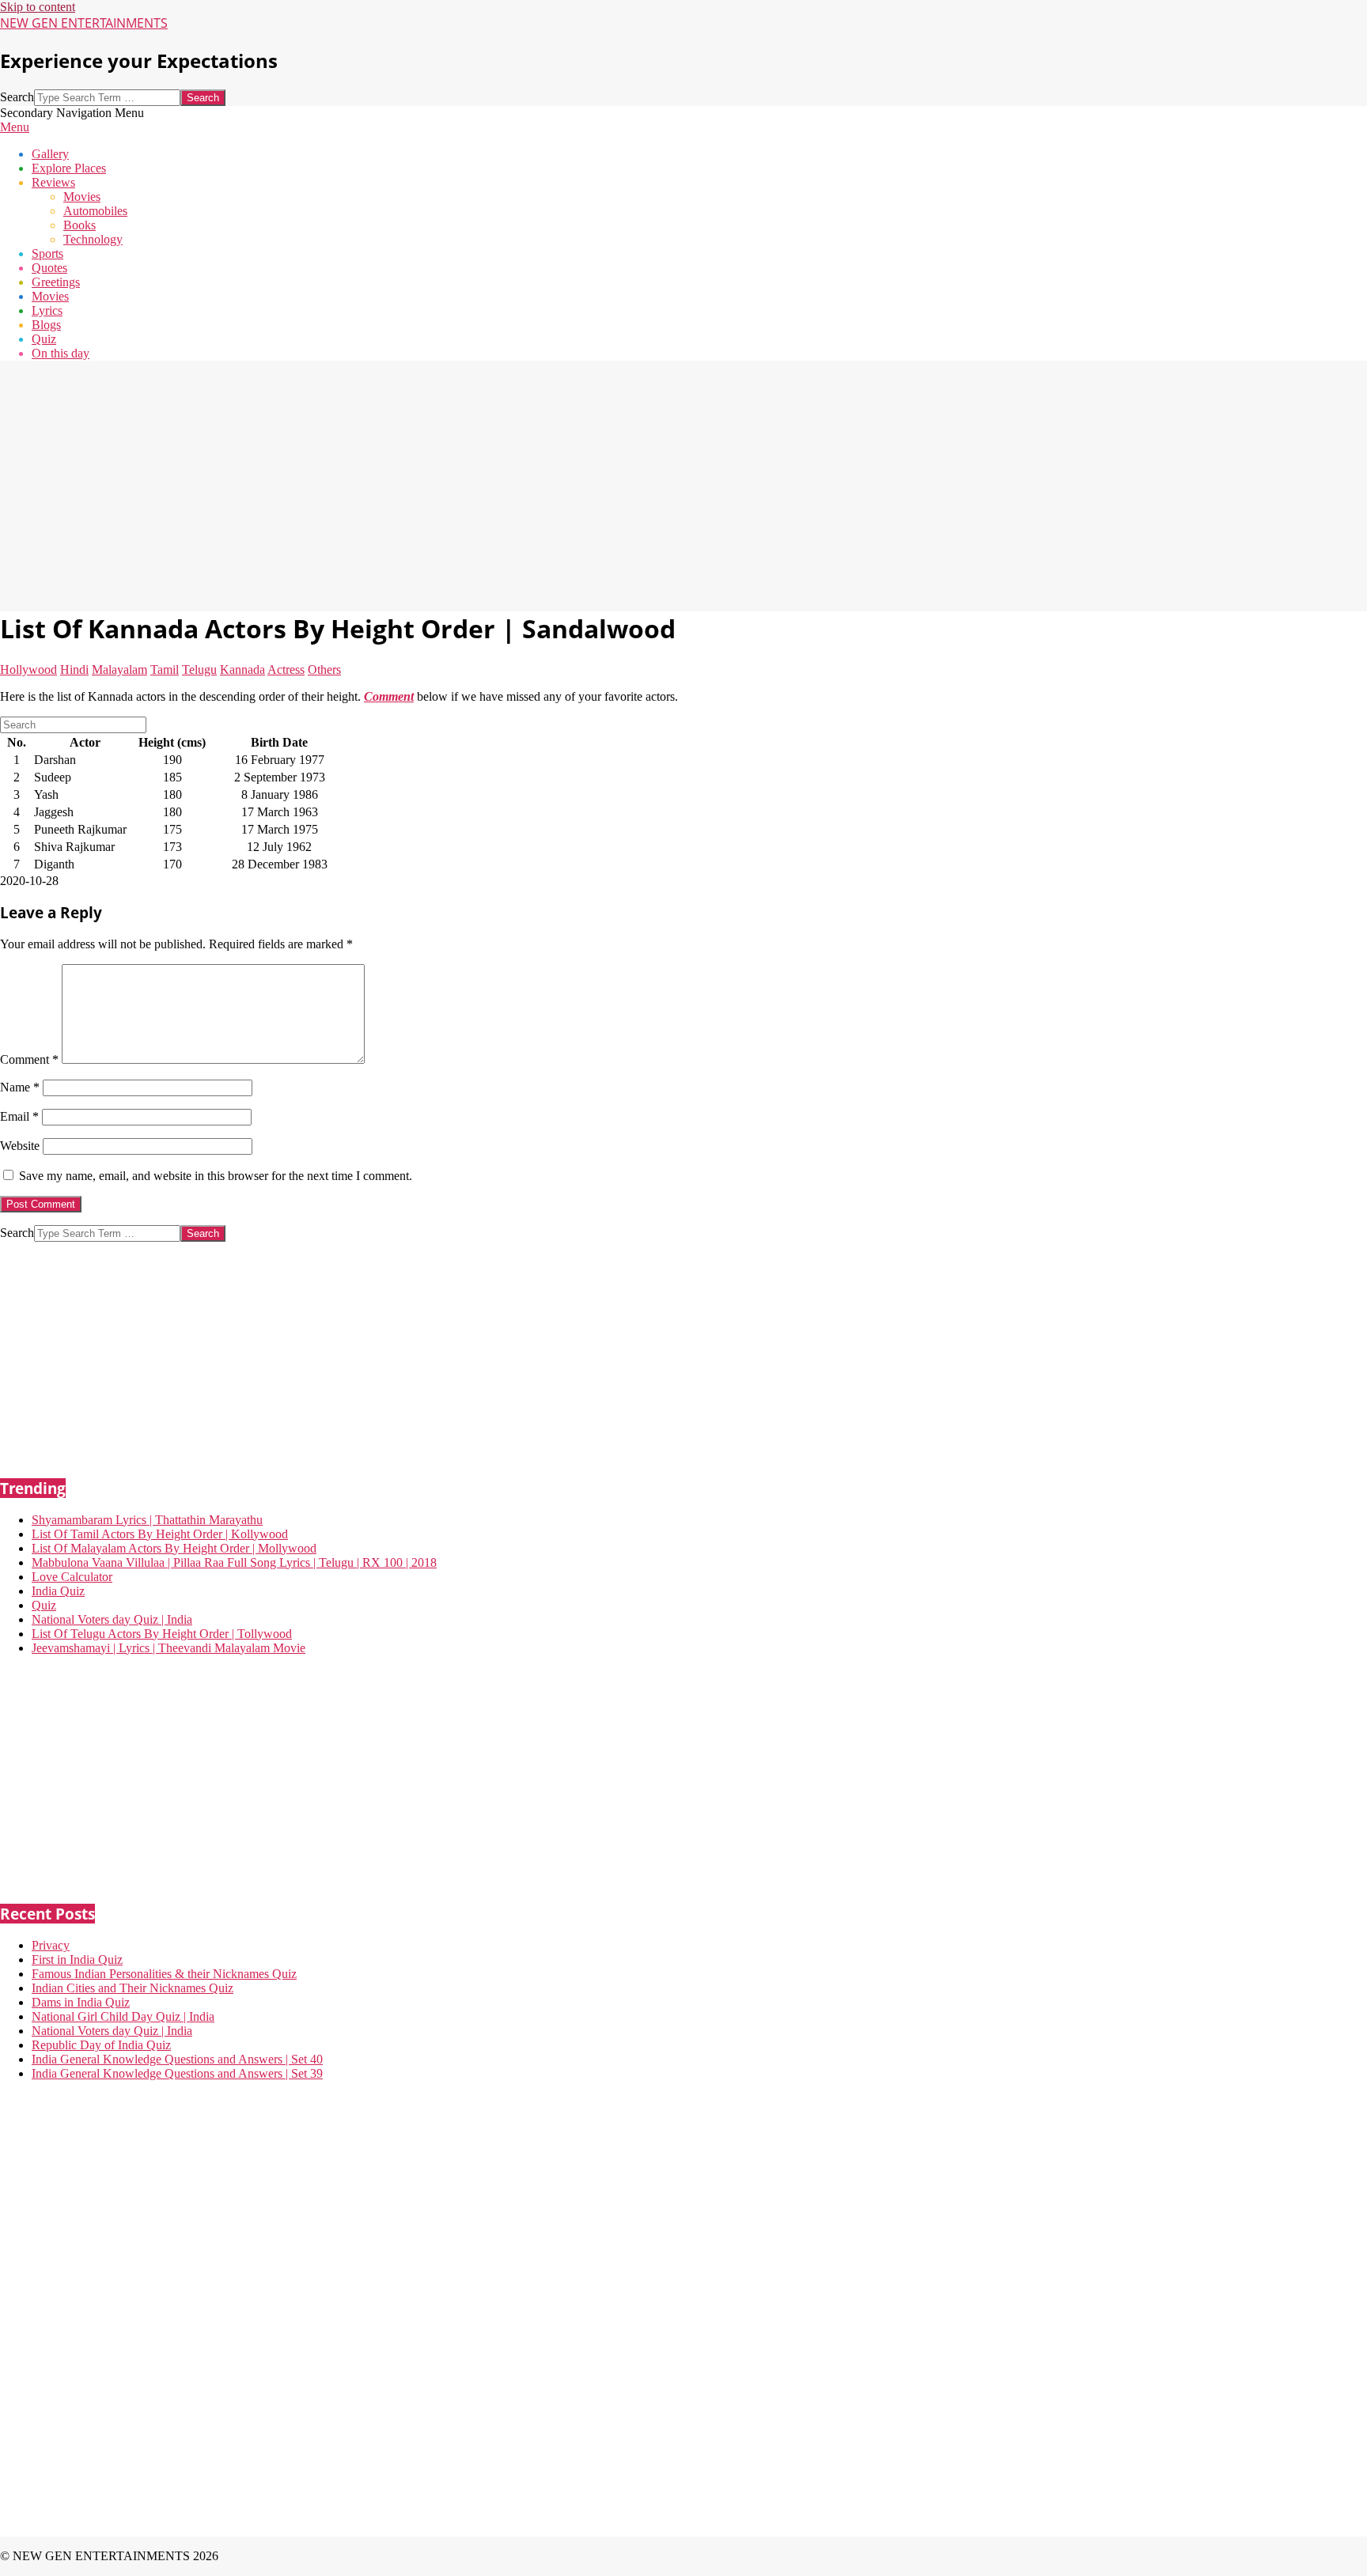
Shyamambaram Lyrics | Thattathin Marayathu (147, 1520)
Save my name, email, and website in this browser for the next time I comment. (216, 1176)
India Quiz (58, 1591)
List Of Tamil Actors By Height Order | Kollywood (160, 1534)
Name (20, 1087)
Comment (29, 1059)
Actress (286, 670)
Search (17, 97)
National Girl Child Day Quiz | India (123, 2016)
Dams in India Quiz (81, 2002)
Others (324, 670)
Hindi (74, 670)
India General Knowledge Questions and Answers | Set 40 (177, 2059)
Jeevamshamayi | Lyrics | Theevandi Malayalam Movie (169, 1648)
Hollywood (28, 670)
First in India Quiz (77, 1959)
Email (19, 1116)
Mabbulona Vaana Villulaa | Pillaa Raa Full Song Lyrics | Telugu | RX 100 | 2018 (234, 1562)
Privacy (51, 1945)
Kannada (242, 670)
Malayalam (119, 670)
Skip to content (38, 7)
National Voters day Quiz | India (112, 1619)
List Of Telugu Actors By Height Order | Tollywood (162, 1634)
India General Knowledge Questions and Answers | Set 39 (177, 2073)
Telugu (199, 670)
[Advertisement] (475, 484)
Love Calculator (72, 1577)
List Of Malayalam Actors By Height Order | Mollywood (174, 1548)
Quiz (44, 1605)
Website (20, 1146)
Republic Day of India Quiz (101, 2045)
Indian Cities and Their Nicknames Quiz (133, 1988)
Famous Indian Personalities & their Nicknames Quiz (164, 1974)
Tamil (165, 670)
